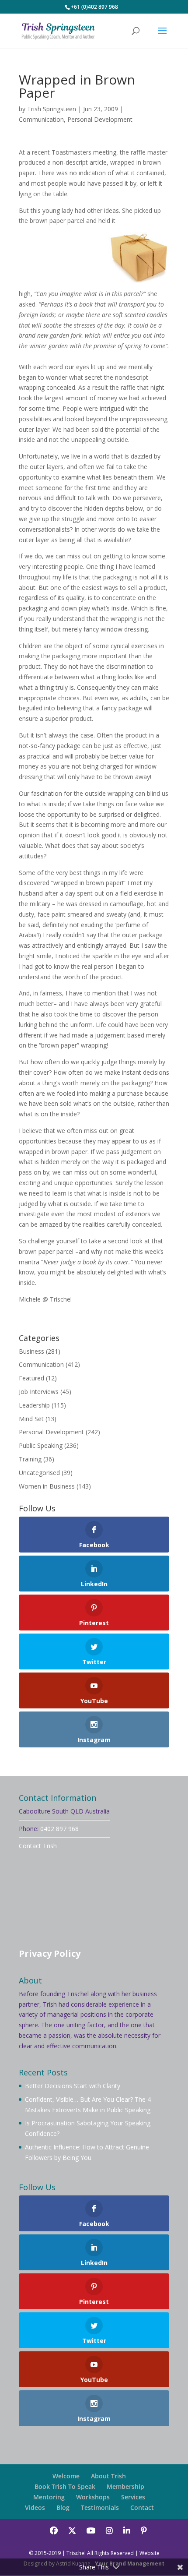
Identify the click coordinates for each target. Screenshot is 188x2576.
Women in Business (47, 1486)
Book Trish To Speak (65, 2486)
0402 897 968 (59, 1829)
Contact (142, 2507)
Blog (63, 2507)
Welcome (66, 2476)
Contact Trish (38, 1846)
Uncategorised (39, 1473)
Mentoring (49, 2497)
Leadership (34, 1405)
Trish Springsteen (52, 109)
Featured (31, 1378)
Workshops (93, 2497)
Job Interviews (39, 1392)
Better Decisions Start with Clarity (73, 2086)
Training (30, 1459)
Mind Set (31, 1419)
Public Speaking (41, 1445)
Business (31, 1351)
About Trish (108, 2476)
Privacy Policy (50, 1953)
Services (133, 2497)
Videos (35, 2507)
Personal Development (100, 119)
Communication (41, 119)
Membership (125, 2486)
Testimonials (100, 2507)
